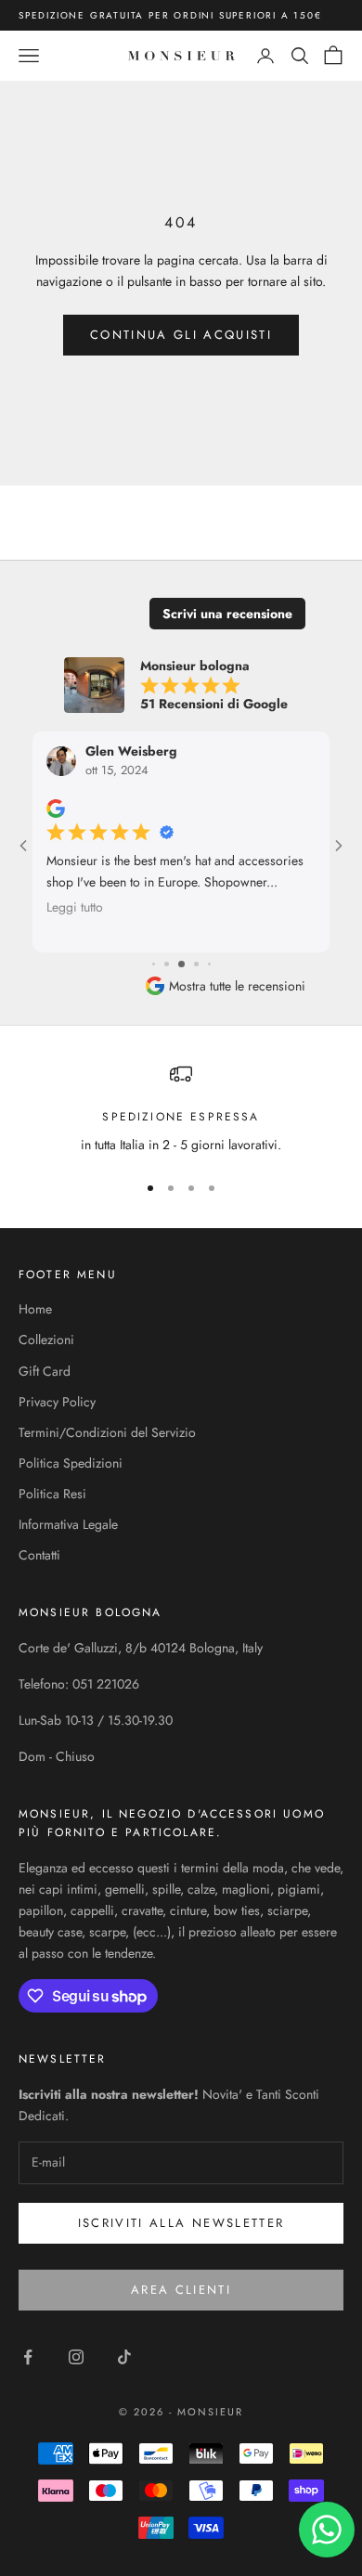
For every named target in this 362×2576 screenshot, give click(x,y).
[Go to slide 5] (167, 964)
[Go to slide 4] (154, 964)
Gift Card (45, 1371)
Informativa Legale (68, 1524)
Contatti (39, 1555)
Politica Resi (52, 1494)
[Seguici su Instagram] (76, 2357)
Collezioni (46, 1340)
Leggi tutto (75, 907)
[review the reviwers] (56, 809)
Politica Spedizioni (71, 1463)
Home (35, 1309)
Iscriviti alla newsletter (181, 2223)
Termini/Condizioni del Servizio (107, 1432)
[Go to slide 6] (181, 964)
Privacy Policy (57, 1402)
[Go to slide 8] (209, 964)
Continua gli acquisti (181, 335)
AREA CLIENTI (181, 2290)
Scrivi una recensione (227, 614)
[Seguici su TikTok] (124, 2357)
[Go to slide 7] (196, 964)
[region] (181, 1109)
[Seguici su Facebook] (28, 2357)
